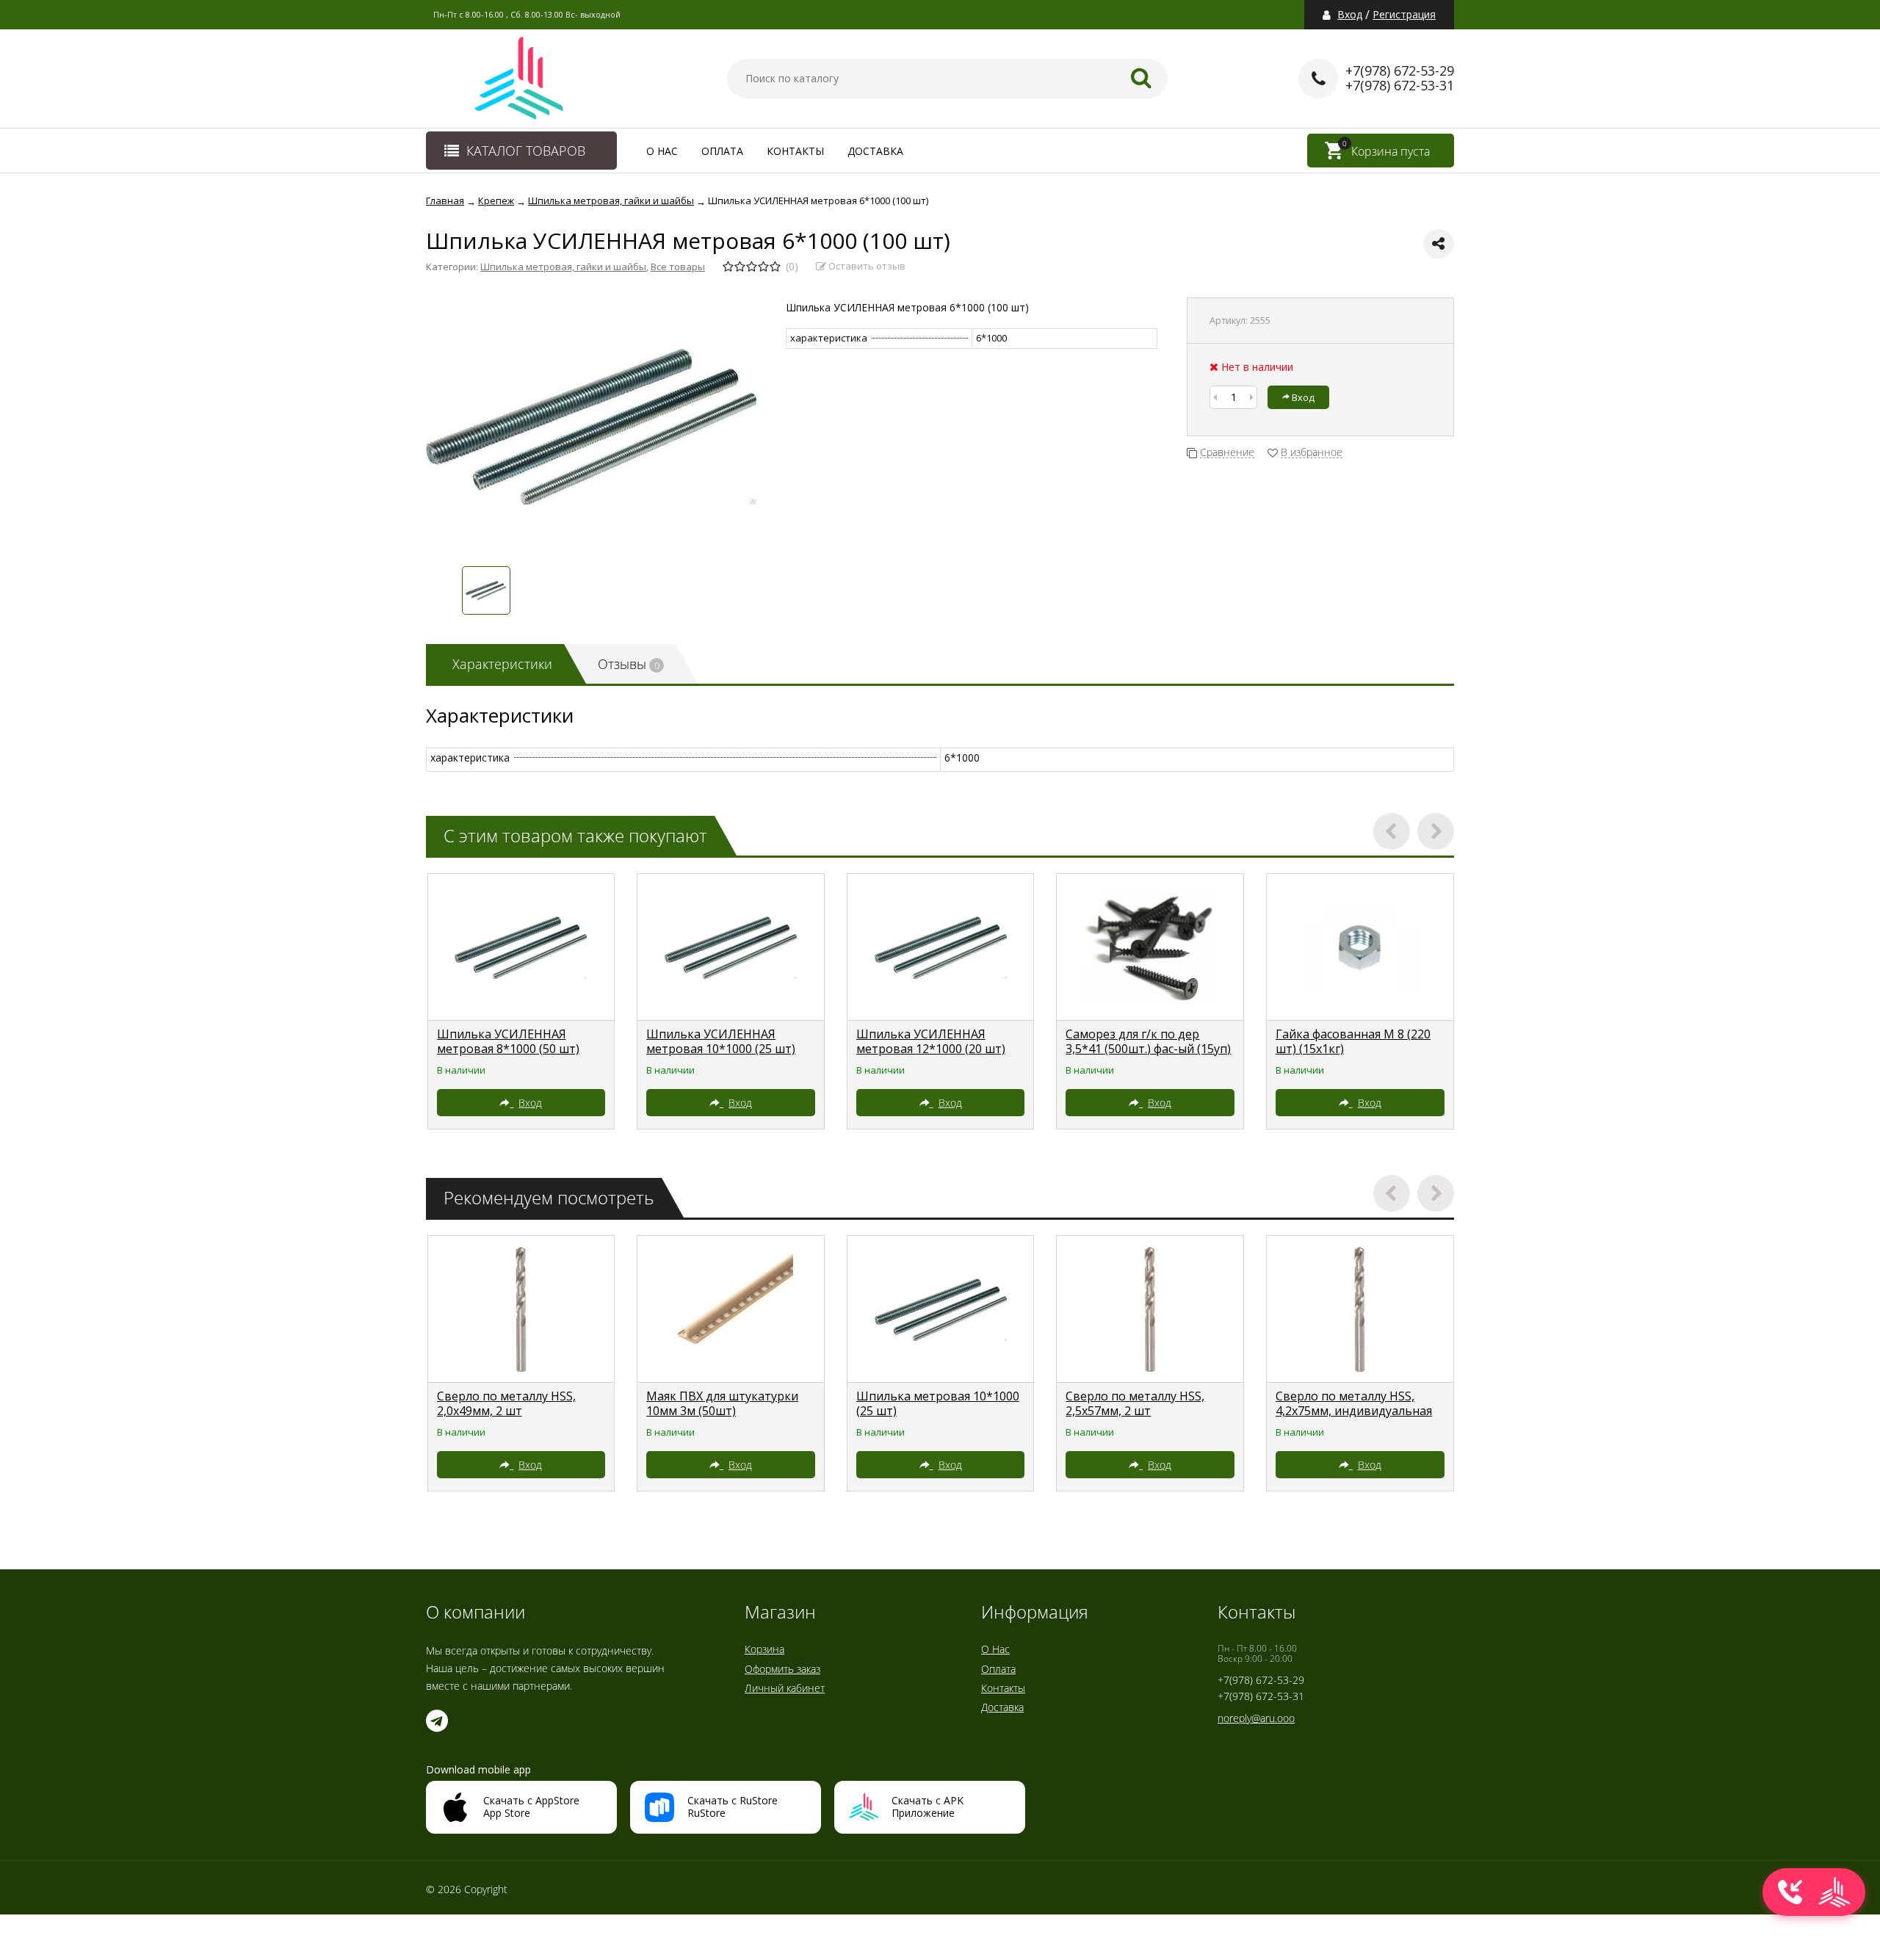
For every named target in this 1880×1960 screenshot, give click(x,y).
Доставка (875, 151)
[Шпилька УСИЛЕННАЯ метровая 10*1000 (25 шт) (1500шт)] (731, 947)
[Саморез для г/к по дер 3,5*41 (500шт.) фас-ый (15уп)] (1150, 947)
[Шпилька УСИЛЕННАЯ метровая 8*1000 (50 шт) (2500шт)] (521, 947)
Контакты (795, 151)
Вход (1350, 15)
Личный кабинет (785, 1688)
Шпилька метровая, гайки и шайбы (563, 267)
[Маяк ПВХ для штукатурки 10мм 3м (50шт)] (731, 1309)
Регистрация (1404, 15)
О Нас (662, 151)
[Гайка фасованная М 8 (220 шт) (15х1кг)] (1360, 947)
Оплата (722, 151)
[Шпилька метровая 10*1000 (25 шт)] (941, 1309)
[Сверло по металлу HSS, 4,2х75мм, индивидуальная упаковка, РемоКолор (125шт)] (1360, 1309)
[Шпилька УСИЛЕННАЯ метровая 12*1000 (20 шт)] (941, 947)
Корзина (764, 1649)
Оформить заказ (782, 1669)
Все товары (678, 267)
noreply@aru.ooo (1256, 1718)
